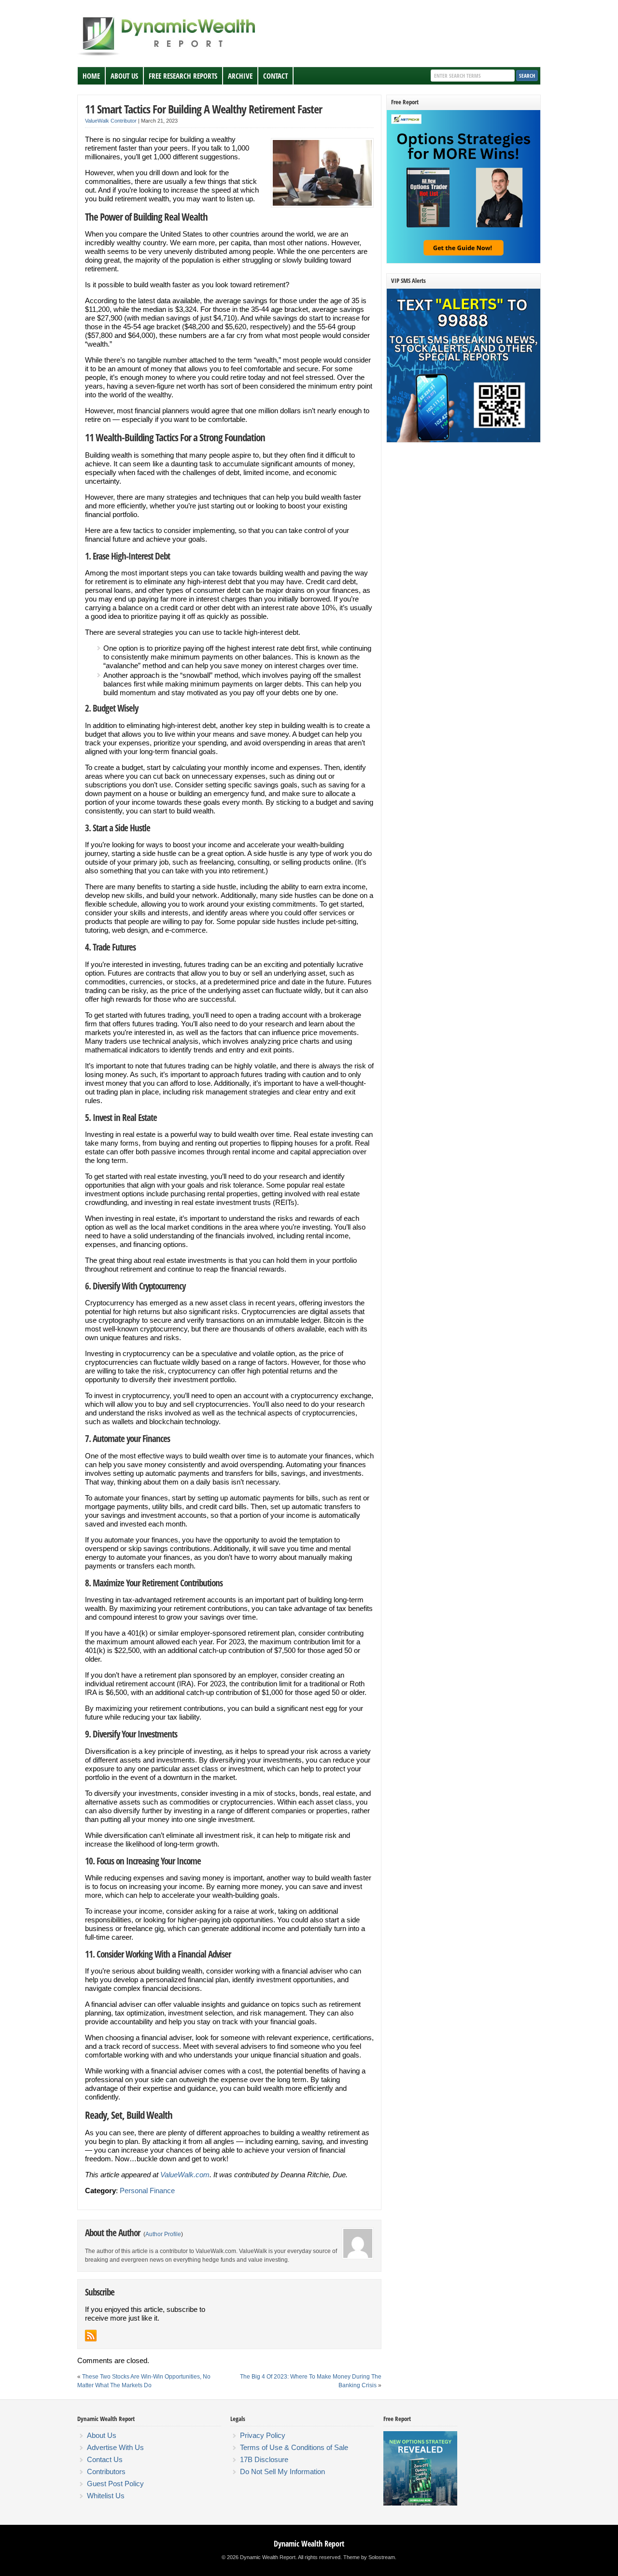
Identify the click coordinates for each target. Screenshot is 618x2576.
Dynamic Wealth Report (309, 2544)
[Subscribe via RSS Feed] (91, 2336)
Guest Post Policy (115, 2484)
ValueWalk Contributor (111, 121)
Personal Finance (147, 2191)
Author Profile (163, 2234)
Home (91, 76)
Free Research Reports (183, 76)
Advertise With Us (115, 2447)
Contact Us (105, 2459)
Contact (275, 76)
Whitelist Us (106, 2496)
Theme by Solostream (369, 2557)
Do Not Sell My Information (282, 2471)
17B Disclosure (264, 2459)
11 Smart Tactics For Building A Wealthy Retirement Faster (204, 109)
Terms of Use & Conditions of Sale (294, 2447)
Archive (240, 76)
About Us (124, 76)
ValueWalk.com (185, 2175)
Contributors (106, 2471)
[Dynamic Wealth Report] (169, 55)
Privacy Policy (263, 2435)
